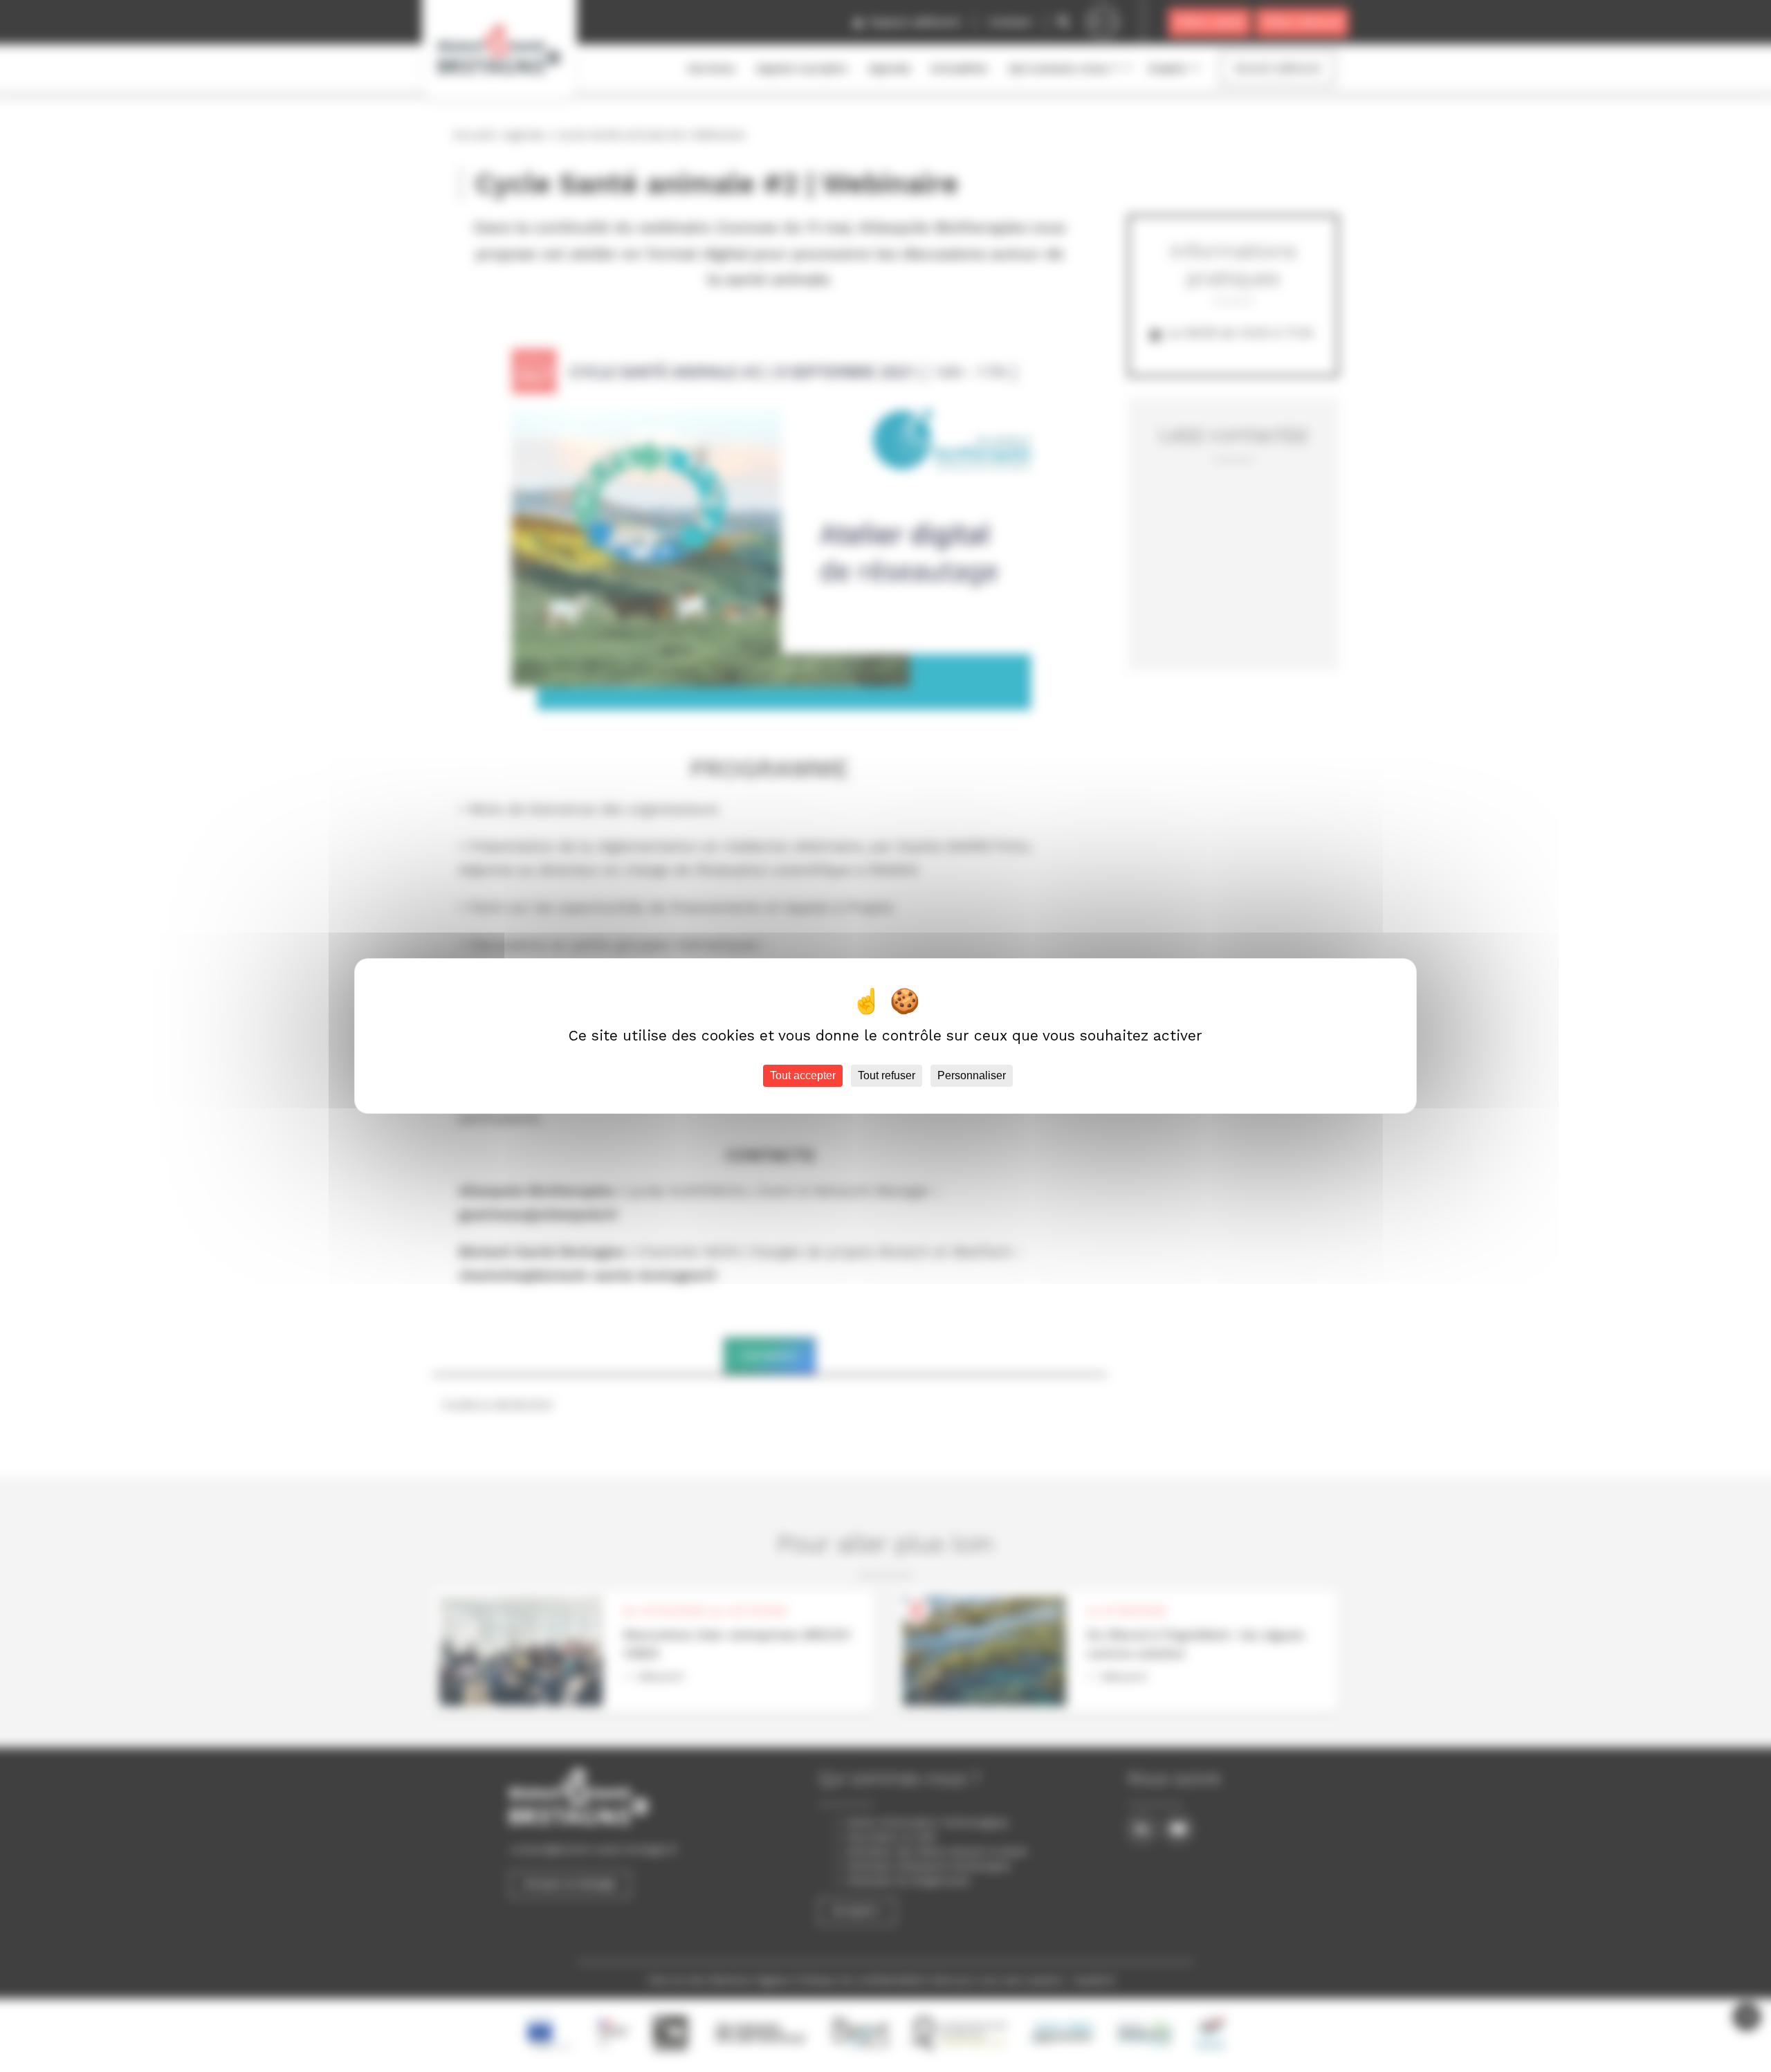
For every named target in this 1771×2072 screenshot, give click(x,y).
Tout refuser (887, 1075)
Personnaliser (972, 1075)
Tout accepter (803, 1075)
